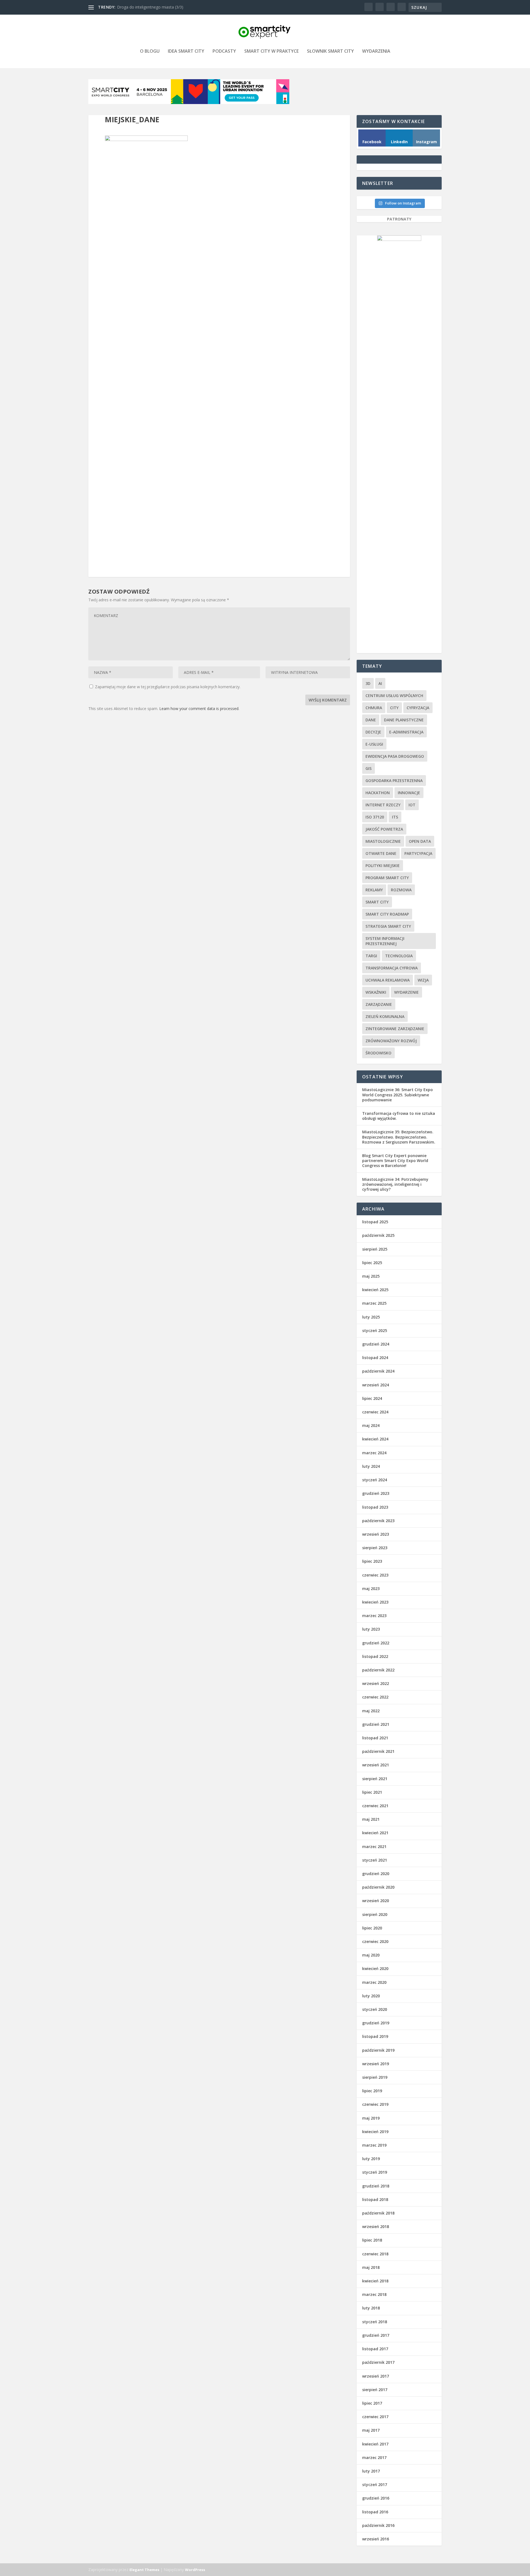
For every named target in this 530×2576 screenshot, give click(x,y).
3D (368, 683)
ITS (395, 817)
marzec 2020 (374, 1982)
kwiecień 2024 (375, 1439)
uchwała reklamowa (388, 980)
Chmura (374, 708)
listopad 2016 (375, 2512)
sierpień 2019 (375, 2077)
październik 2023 (378, 1521)
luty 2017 (371, 2471)
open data (420, 841)
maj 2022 (371, 1711)
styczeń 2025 (375, 1330)
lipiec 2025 (372, 1263)
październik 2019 (378, 2050)
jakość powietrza (384, 829)
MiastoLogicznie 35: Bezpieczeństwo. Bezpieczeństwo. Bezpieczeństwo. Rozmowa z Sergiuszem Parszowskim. (399, 1137)
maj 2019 (371, 2118)
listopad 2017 (375, 2349)
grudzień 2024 (376, 1344)
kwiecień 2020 (375, 1968)
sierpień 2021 (375, 1779)
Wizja (423, 980)
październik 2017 (378, 2362)
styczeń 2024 (375, 1480)
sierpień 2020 (375, 1914)
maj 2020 (371, 1955)
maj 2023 (371, 1589)
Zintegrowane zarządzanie (395, 1029)
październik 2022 (378, 1670)
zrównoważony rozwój (391, 1041)
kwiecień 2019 (375, 2132)
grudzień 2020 (376, 1874)
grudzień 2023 (376, 1493)
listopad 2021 (375, 1738)
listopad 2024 (375, 1358)
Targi (371, 956)
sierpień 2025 (375, 1249)
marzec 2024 (374, 1453)
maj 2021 (371, 1819)
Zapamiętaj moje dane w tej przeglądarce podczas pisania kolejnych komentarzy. (168, 687)
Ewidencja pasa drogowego (395, 756)
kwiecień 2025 (375, 1290)
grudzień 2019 (376, 2023)
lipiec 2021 (372, 1792)
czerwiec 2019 (375, 2104)
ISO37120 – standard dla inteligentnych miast (157, 7)
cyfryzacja (418, 708)
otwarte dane (381, 853)
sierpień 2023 (375, 1548)
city (394, 708)
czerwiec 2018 (375, 2254)
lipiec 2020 (372, 1928)
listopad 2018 (375, 2199)
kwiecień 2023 (375, 1602)
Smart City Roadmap (387, 914)
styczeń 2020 (375, 2009)
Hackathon (378, 793)
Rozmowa (401, 890)
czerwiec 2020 (375, 1941)
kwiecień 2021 (375, 1833)
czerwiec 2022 (375, 1697)
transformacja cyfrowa (392, 968)
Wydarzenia (376, 51)
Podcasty (224, 51)
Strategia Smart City (388, 926)
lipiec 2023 (372, 1561)
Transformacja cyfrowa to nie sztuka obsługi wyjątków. (399, 1116)
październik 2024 (378, 1371)
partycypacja (418, 853)
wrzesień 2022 (376, 1683)
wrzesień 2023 (376, 1534)
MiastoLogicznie (383, 841)
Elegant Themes (144, 2570)
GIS (369, 768)
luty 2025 (371, 1317)
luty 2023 (371, 1629)
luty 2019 (371, 2159)
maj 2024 (371, 1425)
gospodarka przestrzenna (394, 781)
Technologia (399, 956)
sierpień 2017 (375, 2390)
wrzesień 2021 (376, 1765)
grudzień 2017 (376, 2335)
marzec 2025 (374, 1303)
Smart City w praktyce (271, 51)
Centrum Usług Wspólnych (394, 696)
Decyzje (373, 732)
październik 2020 (378, 1887)
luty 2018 (371, 2308)
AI (380, 683)
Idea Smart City (186, 51)
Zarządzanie (379, 1004)
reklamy (374, 890)
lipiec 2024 (372, 1398)
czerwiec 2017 (375, 2417)
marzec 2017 (374, 2457)
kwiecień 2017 (375, 2444)
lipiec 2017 (372, 2403)
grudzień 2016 (376, 2498)
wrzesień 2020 (376, 1901)
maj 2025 (371, 1276)
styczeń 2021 (375, 1860)
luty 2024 (371, 1466)
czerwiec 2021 (375, 1806)
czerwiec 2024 (375, 1412)
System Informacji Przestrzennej (385, 941)
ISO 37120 (375, 817)
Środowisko (378, 1053)
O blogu (150, 51)
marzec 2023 (374, 1616)
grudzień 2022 (376, 1643)
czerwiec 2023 (375, 1575)
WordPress (195, 2570)
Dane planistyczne (404, 720)
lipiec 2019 (372, 2091)
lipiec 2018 (372, 2240)
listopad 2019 (375, 2036)
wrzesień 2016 (376, 2539)
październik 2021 (378, 1751)
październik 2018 (378, 2213)
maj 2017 (371, 2430)
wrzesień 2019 (376, 2064)
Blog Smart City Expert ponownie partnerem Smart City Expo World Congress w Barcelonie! (395, 1161)
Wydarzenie (406, 992)
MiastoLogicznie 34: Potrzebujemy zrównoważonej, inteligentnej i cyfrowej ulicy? (395, 1184)
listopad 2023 (375, 1507)
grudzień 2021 (376, 1724)
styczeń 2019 (375, 2172)
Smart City (377, 902)
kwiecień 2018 (375, 2281)
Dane (371, 720)
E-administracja (406, 732)
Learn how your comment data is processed (199, 709)
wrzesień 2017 (376, 2376)
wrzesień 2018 (376, 2227)
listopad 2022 (375, 1656)
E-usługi (374, 744)
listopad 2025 (375, 1222)
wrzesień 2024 (376, 1385)
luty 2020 (371, 1996)
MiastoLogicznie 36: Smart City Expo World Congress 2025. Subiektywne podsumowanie (397, 1095)
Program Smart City (387, 878)
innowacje (409, 793)
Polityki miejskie (383, 866)
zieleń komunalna (385, 1016)
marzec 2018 (374, 2294)
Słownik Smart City (330, 51)
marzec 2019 (374, 2145)
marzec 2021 (374, 1847)
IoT (412, 805)
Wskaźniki (376, 992)
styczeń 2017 (375, 2485)
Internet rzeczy (383, 805)
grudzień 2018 (376, 2186)
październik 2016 (378, 2525)
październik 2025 (378, 1235)
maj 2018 (371, 2267)
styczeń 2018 (375, 2322)
